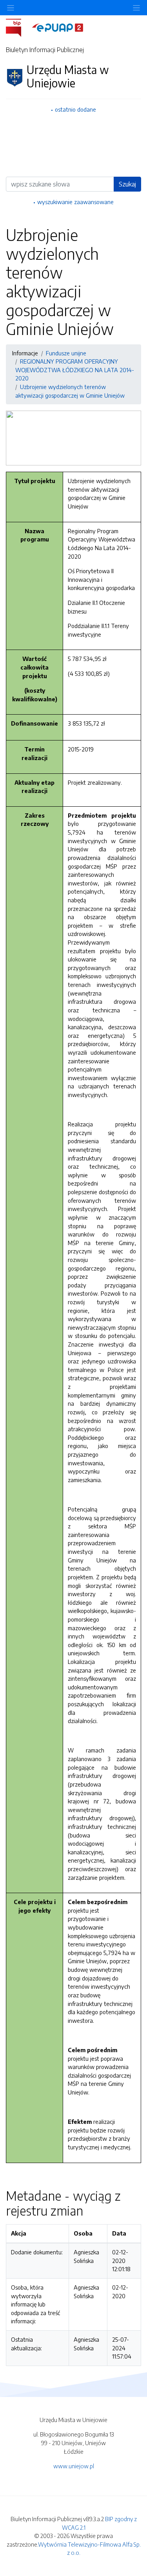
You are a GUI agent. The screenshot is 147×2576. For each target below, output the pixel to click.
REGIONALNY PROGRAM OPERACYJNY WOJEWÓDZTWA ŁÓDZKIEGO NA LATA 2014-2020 (75, 370)
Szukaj (127, 184)
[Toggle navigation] (136, 8)
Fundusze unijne (66, 353)
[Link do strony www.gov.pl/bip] (18, 27)
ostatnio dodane (75, 109)
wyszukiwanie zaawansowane (75, 202)
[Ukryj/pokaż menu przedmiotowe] (11, 8)
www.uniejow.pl (74, 2466)
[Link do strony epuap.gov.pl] (58, 27)
